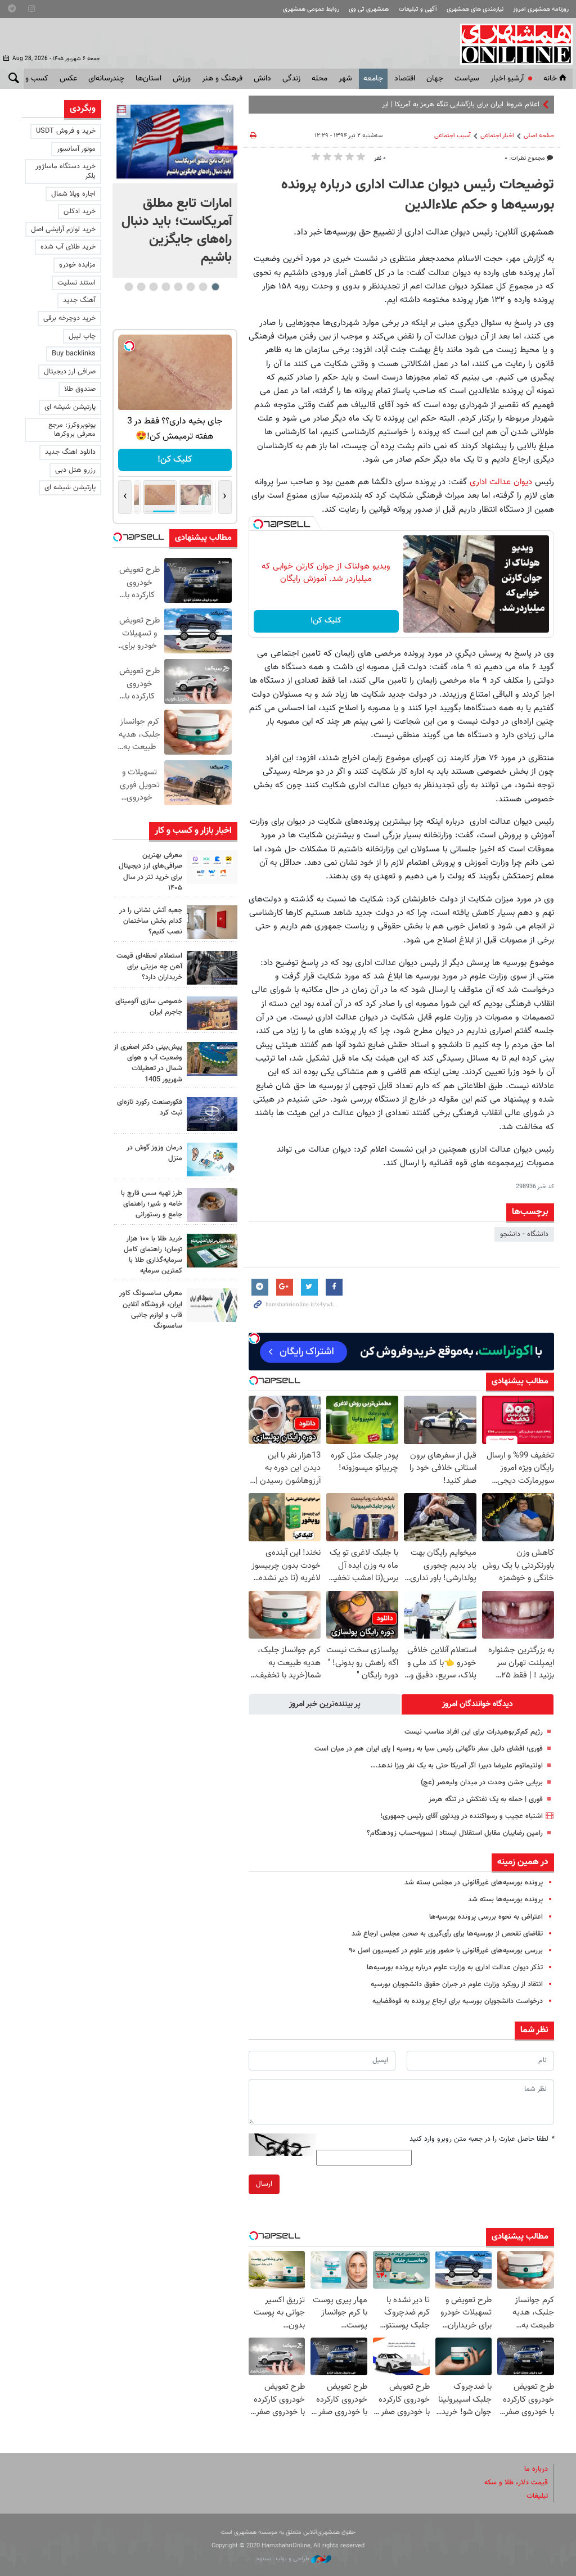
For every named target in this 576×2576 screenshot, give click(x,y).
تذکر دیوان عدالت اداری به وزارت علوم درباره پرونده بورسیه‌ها (455, 1968)
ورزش (182, 79)
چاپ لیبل (82, 336)
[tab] (478, 1704)
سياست (467, 79)
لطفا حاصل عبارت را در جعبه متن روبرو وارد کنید (482, 2139)
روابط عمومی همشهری (311, 9)
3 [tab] (190, 287)
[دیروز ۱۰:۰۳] (175, 142)
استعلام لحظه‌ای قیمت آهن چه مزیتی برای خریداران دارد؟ (149, 967)
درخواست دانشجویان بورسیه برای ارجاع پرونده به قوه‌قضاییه (458, 2001)
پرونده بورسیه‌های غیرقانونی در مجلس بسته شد (474, 1883)
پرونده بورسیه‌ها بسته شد (505, 1900)
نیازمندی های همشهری (475, 9)
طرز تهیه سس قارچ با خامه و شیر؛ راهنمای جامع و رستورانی (152, 1204)
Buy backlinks (74, 354)
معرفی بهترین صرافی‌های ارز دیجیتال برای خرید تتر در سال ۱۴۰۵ (150, 872)
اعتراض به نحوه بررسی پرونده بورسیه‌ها (486, 1917)
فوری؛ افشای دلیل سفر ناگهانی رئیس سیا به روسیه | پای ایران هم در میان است (429, 1749)
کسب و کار (31, 79)
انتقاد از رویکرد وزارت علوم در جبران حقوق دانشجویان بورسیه (457, 1984)
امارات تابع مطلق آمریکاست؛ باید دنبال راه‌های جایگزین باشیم (177, 231)
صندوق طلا (80, 389)
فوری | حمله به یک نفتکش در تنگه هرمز (485, 1799)
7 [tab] (141, 287)
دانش (262, 79)
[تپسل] (258, 524)
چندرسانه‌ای (106, 79)
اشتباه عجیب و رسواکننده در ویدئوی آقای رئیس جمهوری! (462, 1816)
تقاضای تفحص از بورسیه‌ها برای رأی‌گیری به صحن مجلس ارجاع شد (447, 1934)
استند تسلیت (76, 283)
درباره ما (536, 2469)
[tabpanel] (175, 189)
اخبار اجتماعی (497, 136)
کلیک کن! (326, 621)
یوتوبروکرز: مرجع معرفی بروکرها (72, 430)
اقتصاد (405, 79)
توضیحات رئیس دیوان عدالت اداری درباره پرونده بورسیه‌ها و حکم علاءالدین (418, 195)
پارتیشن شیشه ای (70, 407)
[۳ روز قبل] (212, 1205)
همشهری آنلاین (511, 44)
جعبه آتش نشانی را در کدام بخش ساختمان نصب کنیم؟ (151, 921)
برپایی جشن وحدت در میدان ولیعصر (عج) (482, 1783)
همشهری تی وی (369, 9)
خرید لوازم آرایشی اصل (63, 229)
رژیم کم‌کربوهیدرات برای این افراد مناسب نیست (474, 1732)
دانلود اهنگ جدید (70, 452)
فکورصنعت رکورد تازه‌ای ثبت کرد (150, 1107)
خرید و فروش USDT (66, 131)
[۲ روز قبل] (212, 968)
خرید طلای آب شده (68, 247)
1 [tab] (215, 287)
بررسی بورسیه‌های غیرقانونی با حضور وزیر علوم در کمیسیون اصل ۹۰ (446, 1951)
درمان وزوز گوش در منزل (154, 1153)
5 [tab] (166, 287)
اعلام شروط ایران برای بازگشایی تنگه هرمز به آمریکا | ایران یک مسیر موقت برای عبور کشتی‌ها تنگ (400, 105)
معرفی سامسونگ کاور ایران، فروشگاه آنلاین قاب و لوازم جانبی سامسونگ (151, 1310)
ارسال (264, 2184)
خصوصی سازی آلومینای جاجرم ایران (149, 1007)
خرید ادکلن (80, 211)
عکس (68, 79)
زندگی (291, 79)
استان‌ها (148, 79)
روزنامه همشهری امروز (541, 9)
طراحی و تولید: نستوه (284, 2559)
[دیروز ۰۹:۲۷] (212, 867)
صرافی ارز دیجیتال (70, 372)
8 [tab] (129, 287)
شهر (345, 79)
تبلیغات (537, 2496)
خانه (550, 79)
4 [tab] (178, 287)
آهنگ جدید (79, 300)
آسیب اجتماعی (453, 136)
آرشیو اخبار (507, 79)
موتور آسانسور (76, 149)
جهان (435, 79)
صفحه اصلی (539, 136)
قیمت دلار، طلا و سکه (516, 2483)
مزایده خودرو (77, 265)
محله (319, 79)
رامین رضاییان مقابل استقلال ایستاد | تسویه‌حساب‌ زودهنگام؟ (455, 1833)
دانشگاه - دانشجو (524, 1234)
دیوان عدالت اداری (501, 482)
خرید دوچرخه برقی (69, 318)
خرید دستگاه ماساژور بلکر (66, 171)
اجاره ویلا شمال (73, 194)
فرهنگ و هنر (222, 79)
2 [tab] (203, 287)
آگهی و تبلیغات (418, 9)
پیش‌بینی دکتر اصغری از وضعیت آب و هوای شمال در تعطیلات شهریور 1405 (148, 1063)
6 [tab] (153, 287)
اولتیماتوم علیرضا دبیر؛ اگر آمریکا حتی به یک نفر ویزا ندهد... (457, 1766)
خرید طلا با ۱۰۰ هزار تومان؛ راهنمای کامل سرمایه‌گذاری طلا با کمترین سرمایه (153, 1255)
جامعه (373, 79)
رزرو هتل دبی (75, 470)
